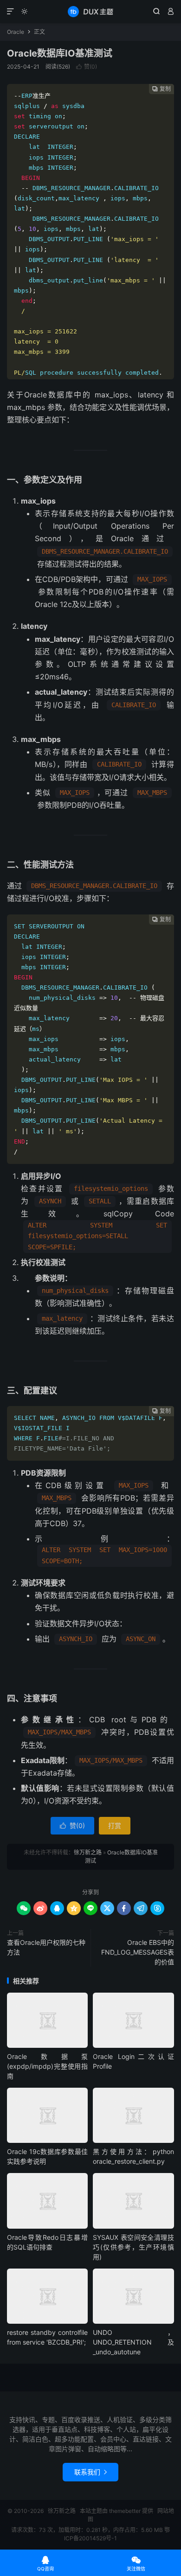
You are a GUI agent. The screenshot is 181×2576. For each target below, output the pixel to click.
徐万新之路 (90, 12)
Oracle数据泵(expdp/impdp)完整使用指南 (47, 2066)
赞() (87, 67)
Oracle (16, 32)
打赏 (115, 1825)
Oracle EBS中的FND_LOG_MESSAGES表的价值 (138, 1952)
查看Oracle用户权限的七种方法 (46, 1947)
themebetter (125, 2511)
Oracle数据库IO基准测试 (60, 53)
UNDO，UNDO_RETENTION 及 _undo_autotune (133, 2342)
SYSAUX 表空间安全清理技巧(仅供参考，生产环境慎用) (133, 2247)
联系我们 (90, 2472)
